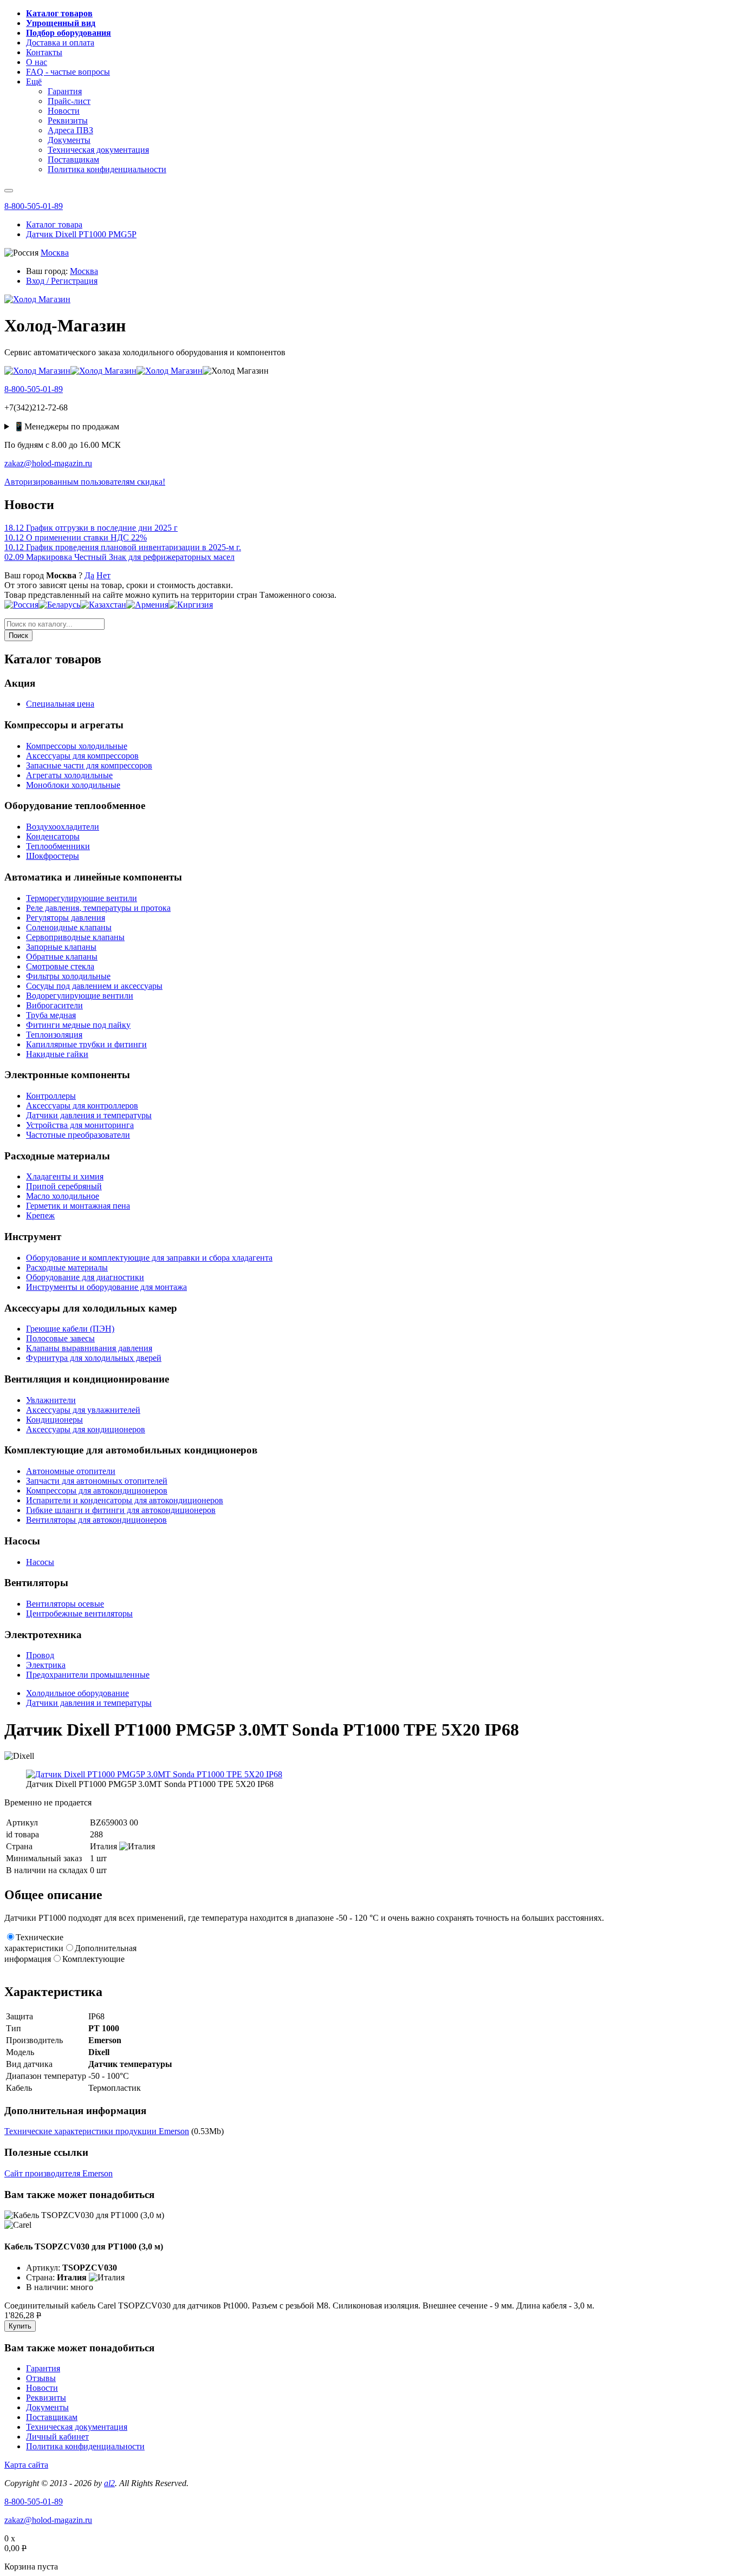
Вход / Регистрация (62, 281)
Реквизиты (46, 2398)
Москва (55, 253)
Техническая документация (77, 2427)
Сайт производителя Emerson (59, 2173)
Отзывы (41, 2378)
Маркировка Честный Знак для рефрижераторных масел (119, 557)
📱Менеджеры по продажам (66, 426)
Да (89, 575)
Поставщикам (52, 2417)
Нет (103, 575)
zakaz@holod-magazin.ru (48, 463)
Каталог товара (54, 224)
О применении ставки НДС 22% (76, 537)
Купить (20, 2326)
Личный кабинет (57, 2437)
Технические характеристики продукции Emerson (97, 2131)
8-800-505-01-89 (34, 206)
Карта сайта (26, 2465)
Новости (42, 2388)
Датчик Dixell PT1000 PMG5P (81, 234)
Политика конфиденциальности (85, 2446)
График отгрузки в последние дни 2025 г (91, 528)
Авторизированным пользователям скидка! (85, 482)
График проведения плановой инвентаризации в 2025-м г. (123, 547)
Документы (47, 2407)
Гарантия (43, 2368)
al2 (109, 2483)
